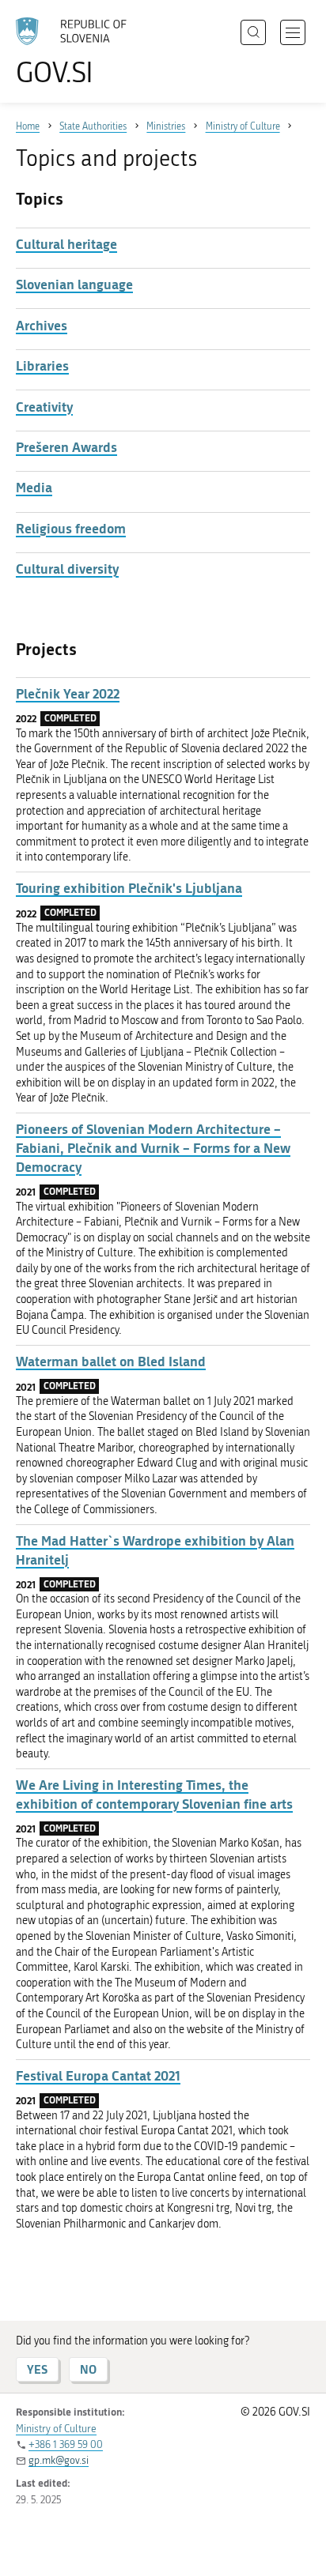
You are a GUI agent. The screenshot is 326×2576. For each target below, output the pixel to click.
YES (37, 2369)
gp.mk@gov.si (59, 2460)
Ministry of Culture (56, 2429)
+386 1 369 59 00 (66, 2444)
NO (88, 2369)
